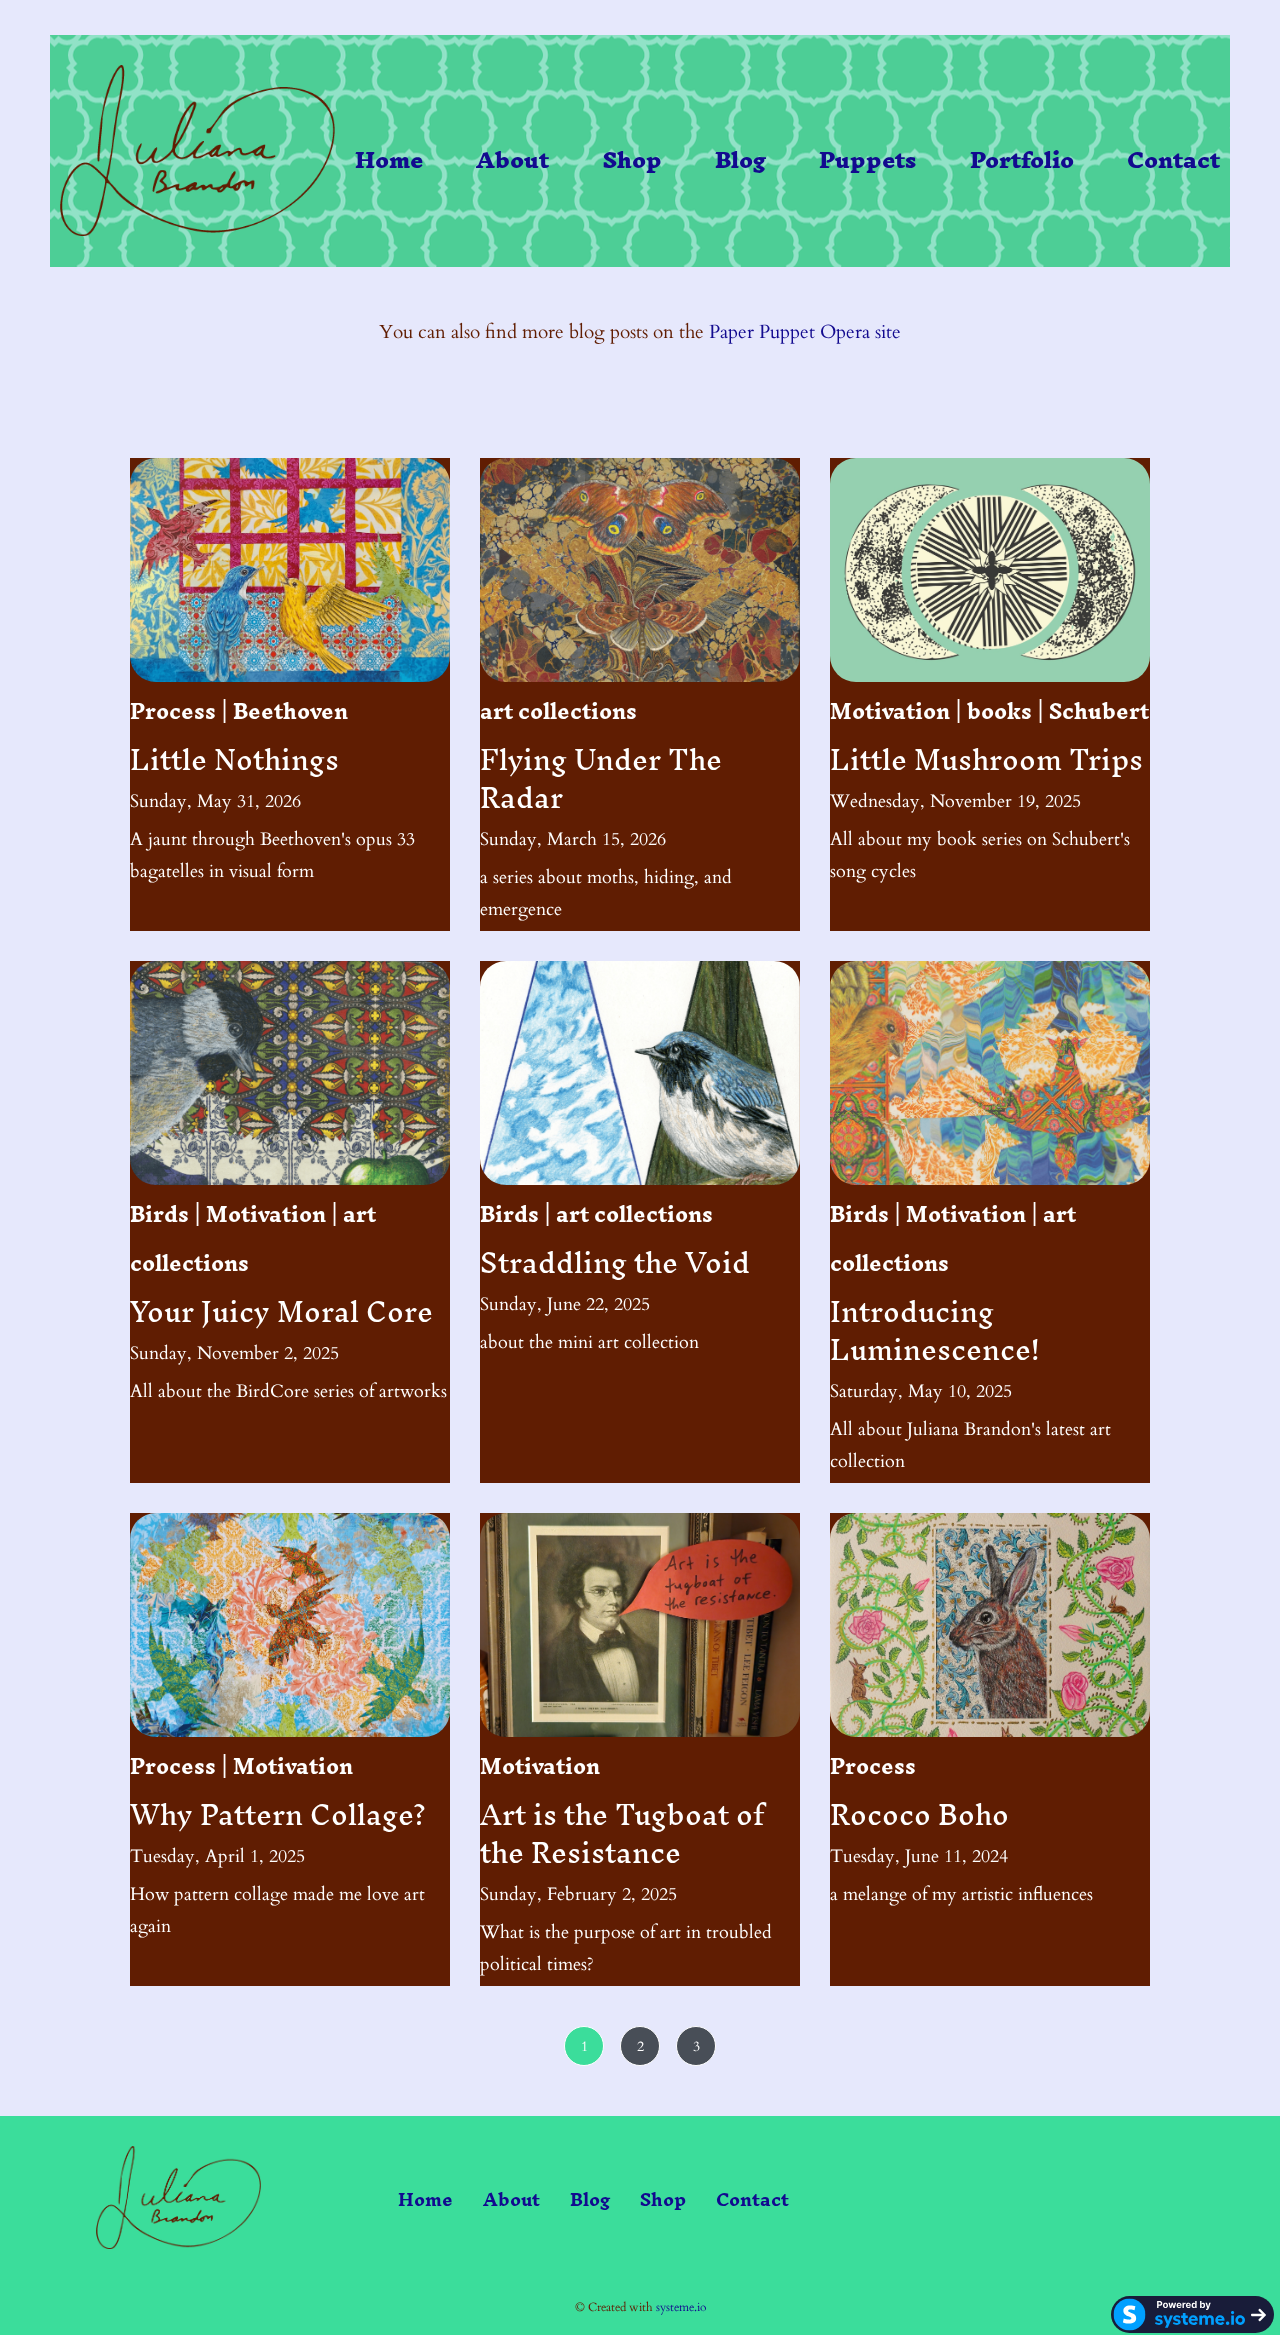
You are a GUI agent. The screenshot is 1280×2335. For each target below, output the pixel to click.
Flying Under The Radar (601, 778)
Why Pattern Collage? (278, 1814)
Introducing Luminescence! (935, 1330)
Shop (632, 160)
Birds (159, 1214)
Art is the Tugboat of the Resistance (622, 1833)
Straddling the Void (615, 1262)
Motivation (890, 711)
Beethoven (290, 711)
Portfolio (1022, 160)
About (512, 160)
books (999, 711)
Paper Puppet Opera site (805, 332)
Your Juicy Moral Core (281, 1311)
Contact (1173, 160)
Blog (740, 160)
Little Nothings (234, 759)
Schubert (1099, 711)
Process (173, 711)
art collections (558, 711)
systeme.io (681, 2307)
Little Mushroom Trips (986, 759)
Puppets (867, 160)
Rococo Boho (919, 1814)
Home (389, 160)
